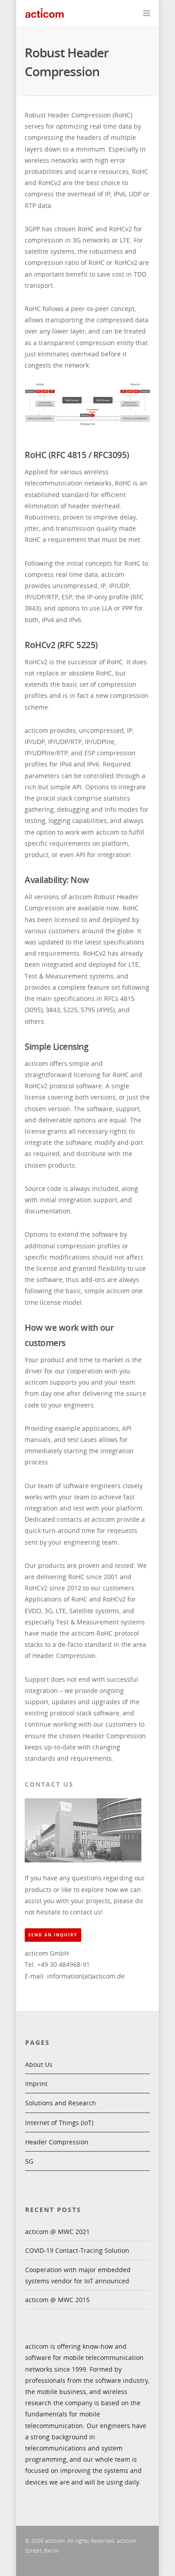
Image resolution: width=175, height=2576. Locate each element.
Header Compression (57, 2142)
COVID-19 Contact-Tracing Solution (77, 2250)
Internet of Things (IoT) (59, 2123)
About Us (39, 2064)
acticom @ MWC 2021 (57, 2232)
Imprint (36, 2084)
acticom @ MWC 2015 (57, 2300)
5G (29, 2161)
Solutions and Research (61, 2103)
